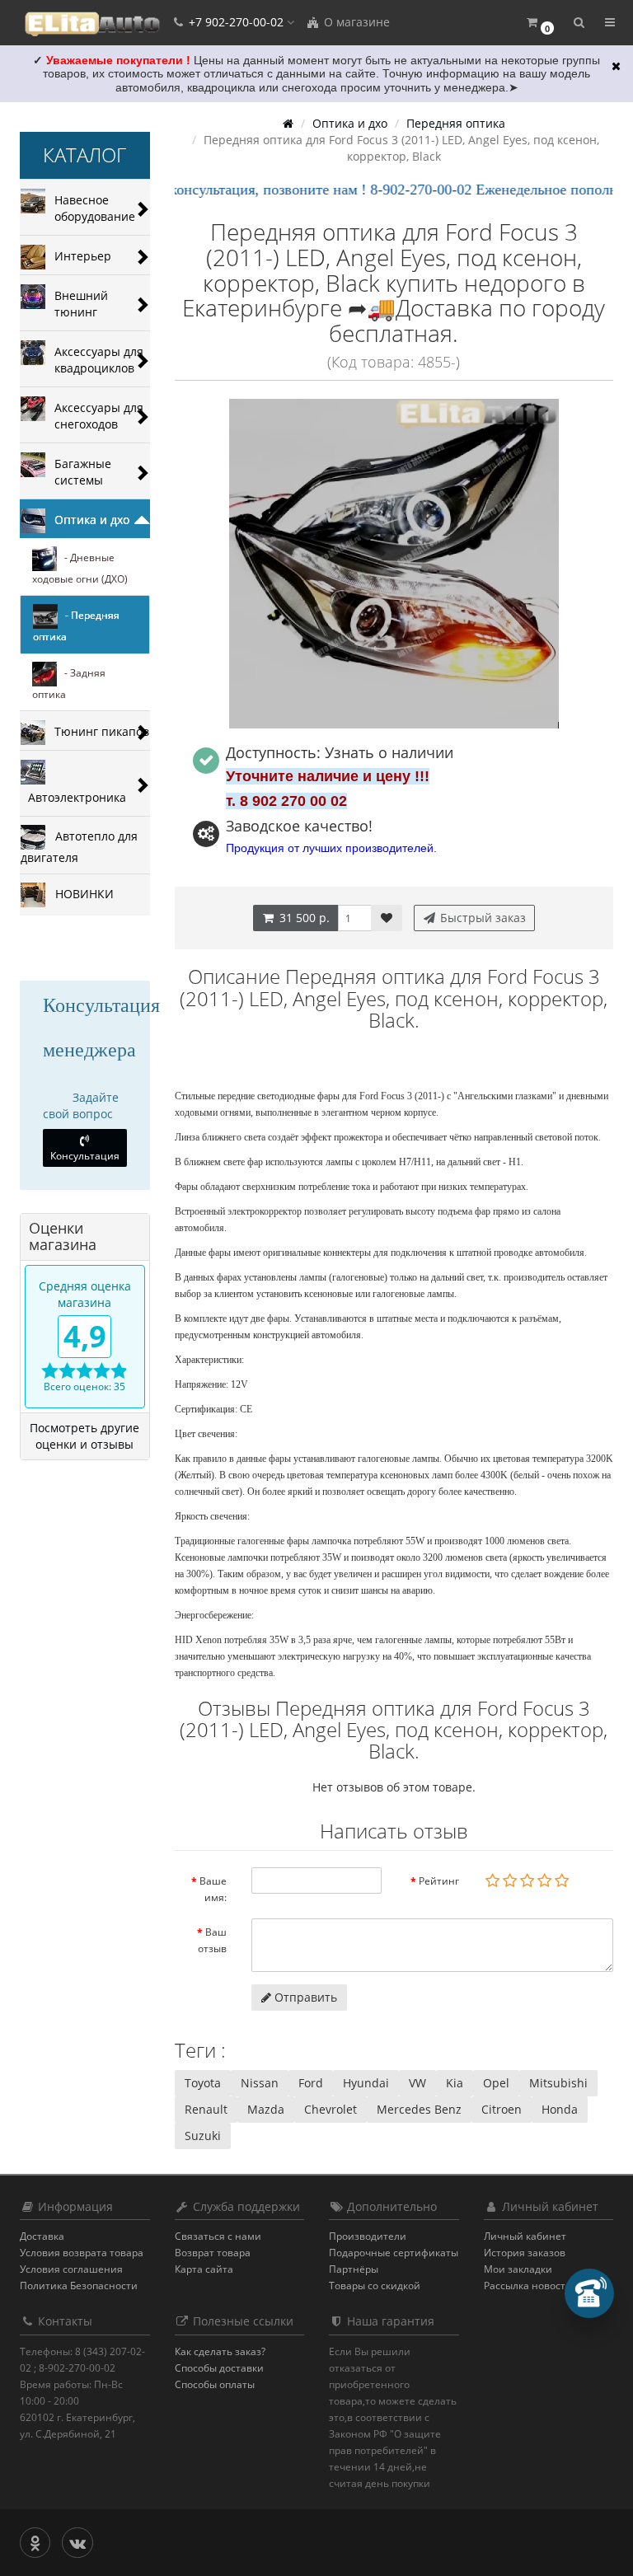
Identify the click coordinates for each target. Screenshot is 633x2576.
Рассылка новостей (531, 2286)
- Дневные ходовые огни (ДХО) (80, 568)
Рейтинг (439, 1881)
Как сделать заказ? (220, 2351)
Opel (496, 2083)
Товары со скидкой (375, 2286)
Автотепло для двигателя (79, 846)
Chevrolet (331, 2109)
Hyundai (366, 2083)
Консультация (85, 1156)
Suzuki (203, 2136)
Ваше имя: (213, 1889)
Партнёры (354, 2269)
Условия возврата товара (82, 2253)
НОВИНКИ (80, 893)
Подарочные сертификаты (394, 2253)
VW (417, 2083)
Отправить (304, 1997)
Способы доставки (219, 2368)
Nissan (260, 2083)
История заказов (525, 2253)
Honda (560, 2109)
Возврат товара (213, 2253)
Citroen (502, 2109)
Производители (368, 2236)
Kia (455, 2083)
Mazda (266, 2109)
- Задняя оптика (69, 684)
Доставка (42, 2236)
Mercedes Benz (419, 2109)
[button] (539, 23)
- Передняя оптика (76, 626)
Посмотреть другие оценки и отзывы (84, 1436)
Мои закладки (518, 2269)
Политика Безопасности (79, 2286)
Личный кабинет (525, 2236)
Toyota (203, 2083)
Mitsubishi (558, 2083)
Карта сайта (204, 2269)
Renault (206, 2109)
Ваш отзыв (212, 1940)
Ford (311, 2083)
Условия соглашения (71, 2269)
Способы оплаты (215, 2384)
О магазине (355, 22)
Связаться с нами (218, 2236)
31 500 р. (303, 918)
